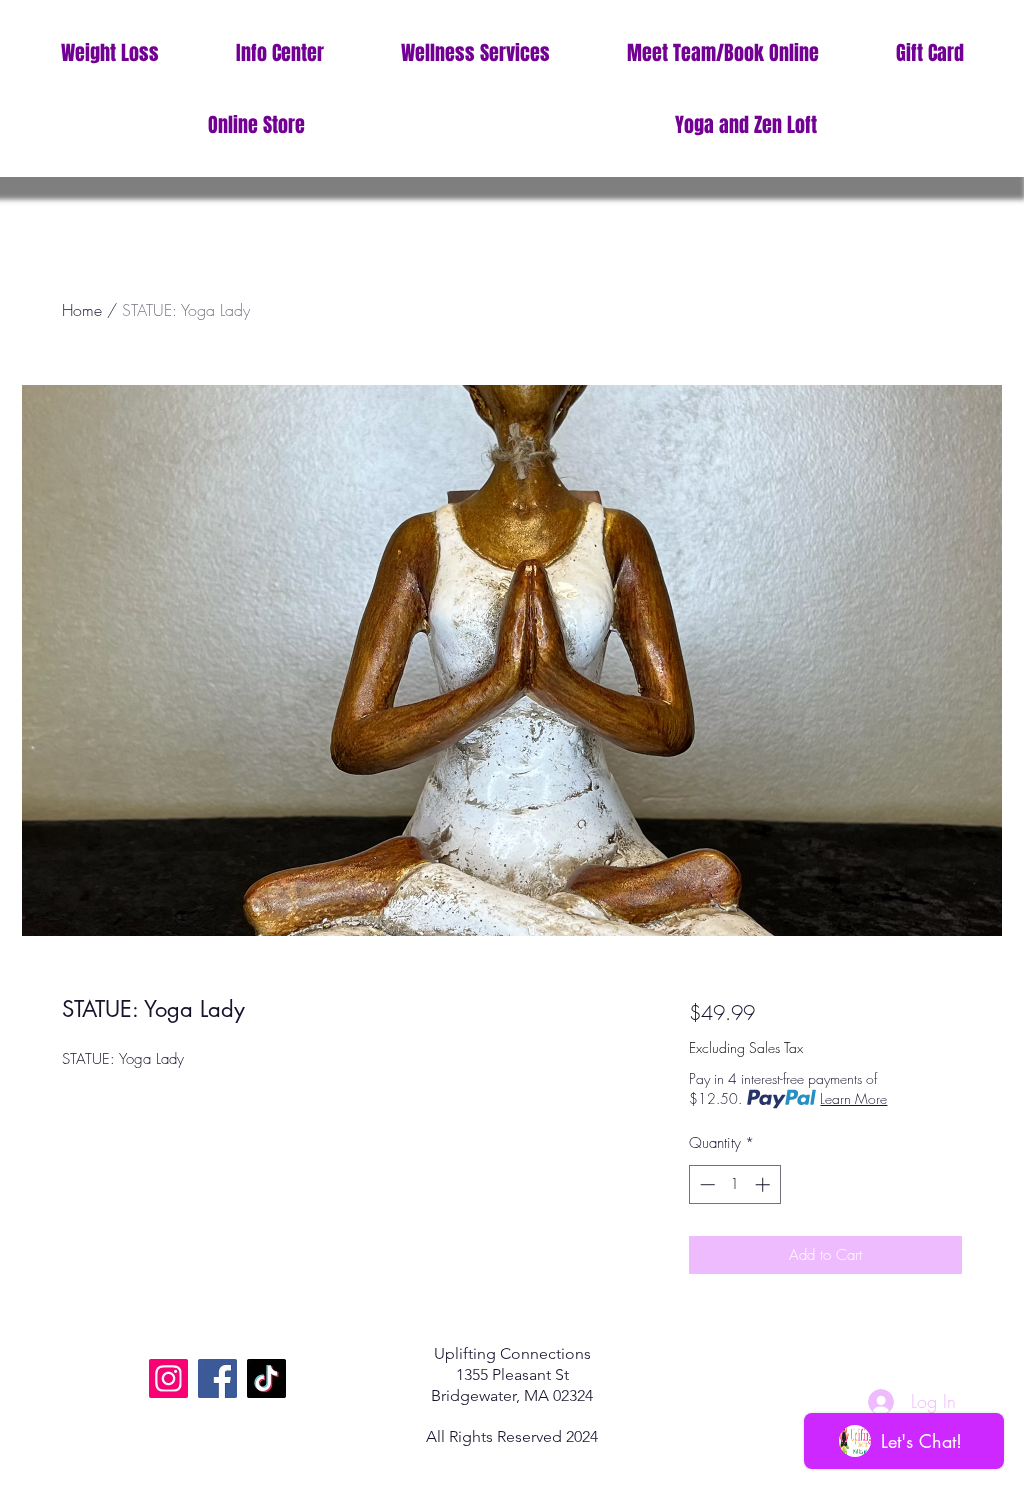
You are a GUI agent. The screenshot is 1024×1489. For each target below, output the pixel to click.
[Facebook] (217, 1378)
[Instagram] (168, 1378)
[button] (279, 53)
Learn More (853, 1098)
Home (82, 310)
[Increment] (764, 1184)
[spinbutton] (734, 1184)
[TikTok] (266, 1378)
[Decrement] (705, 1184)
